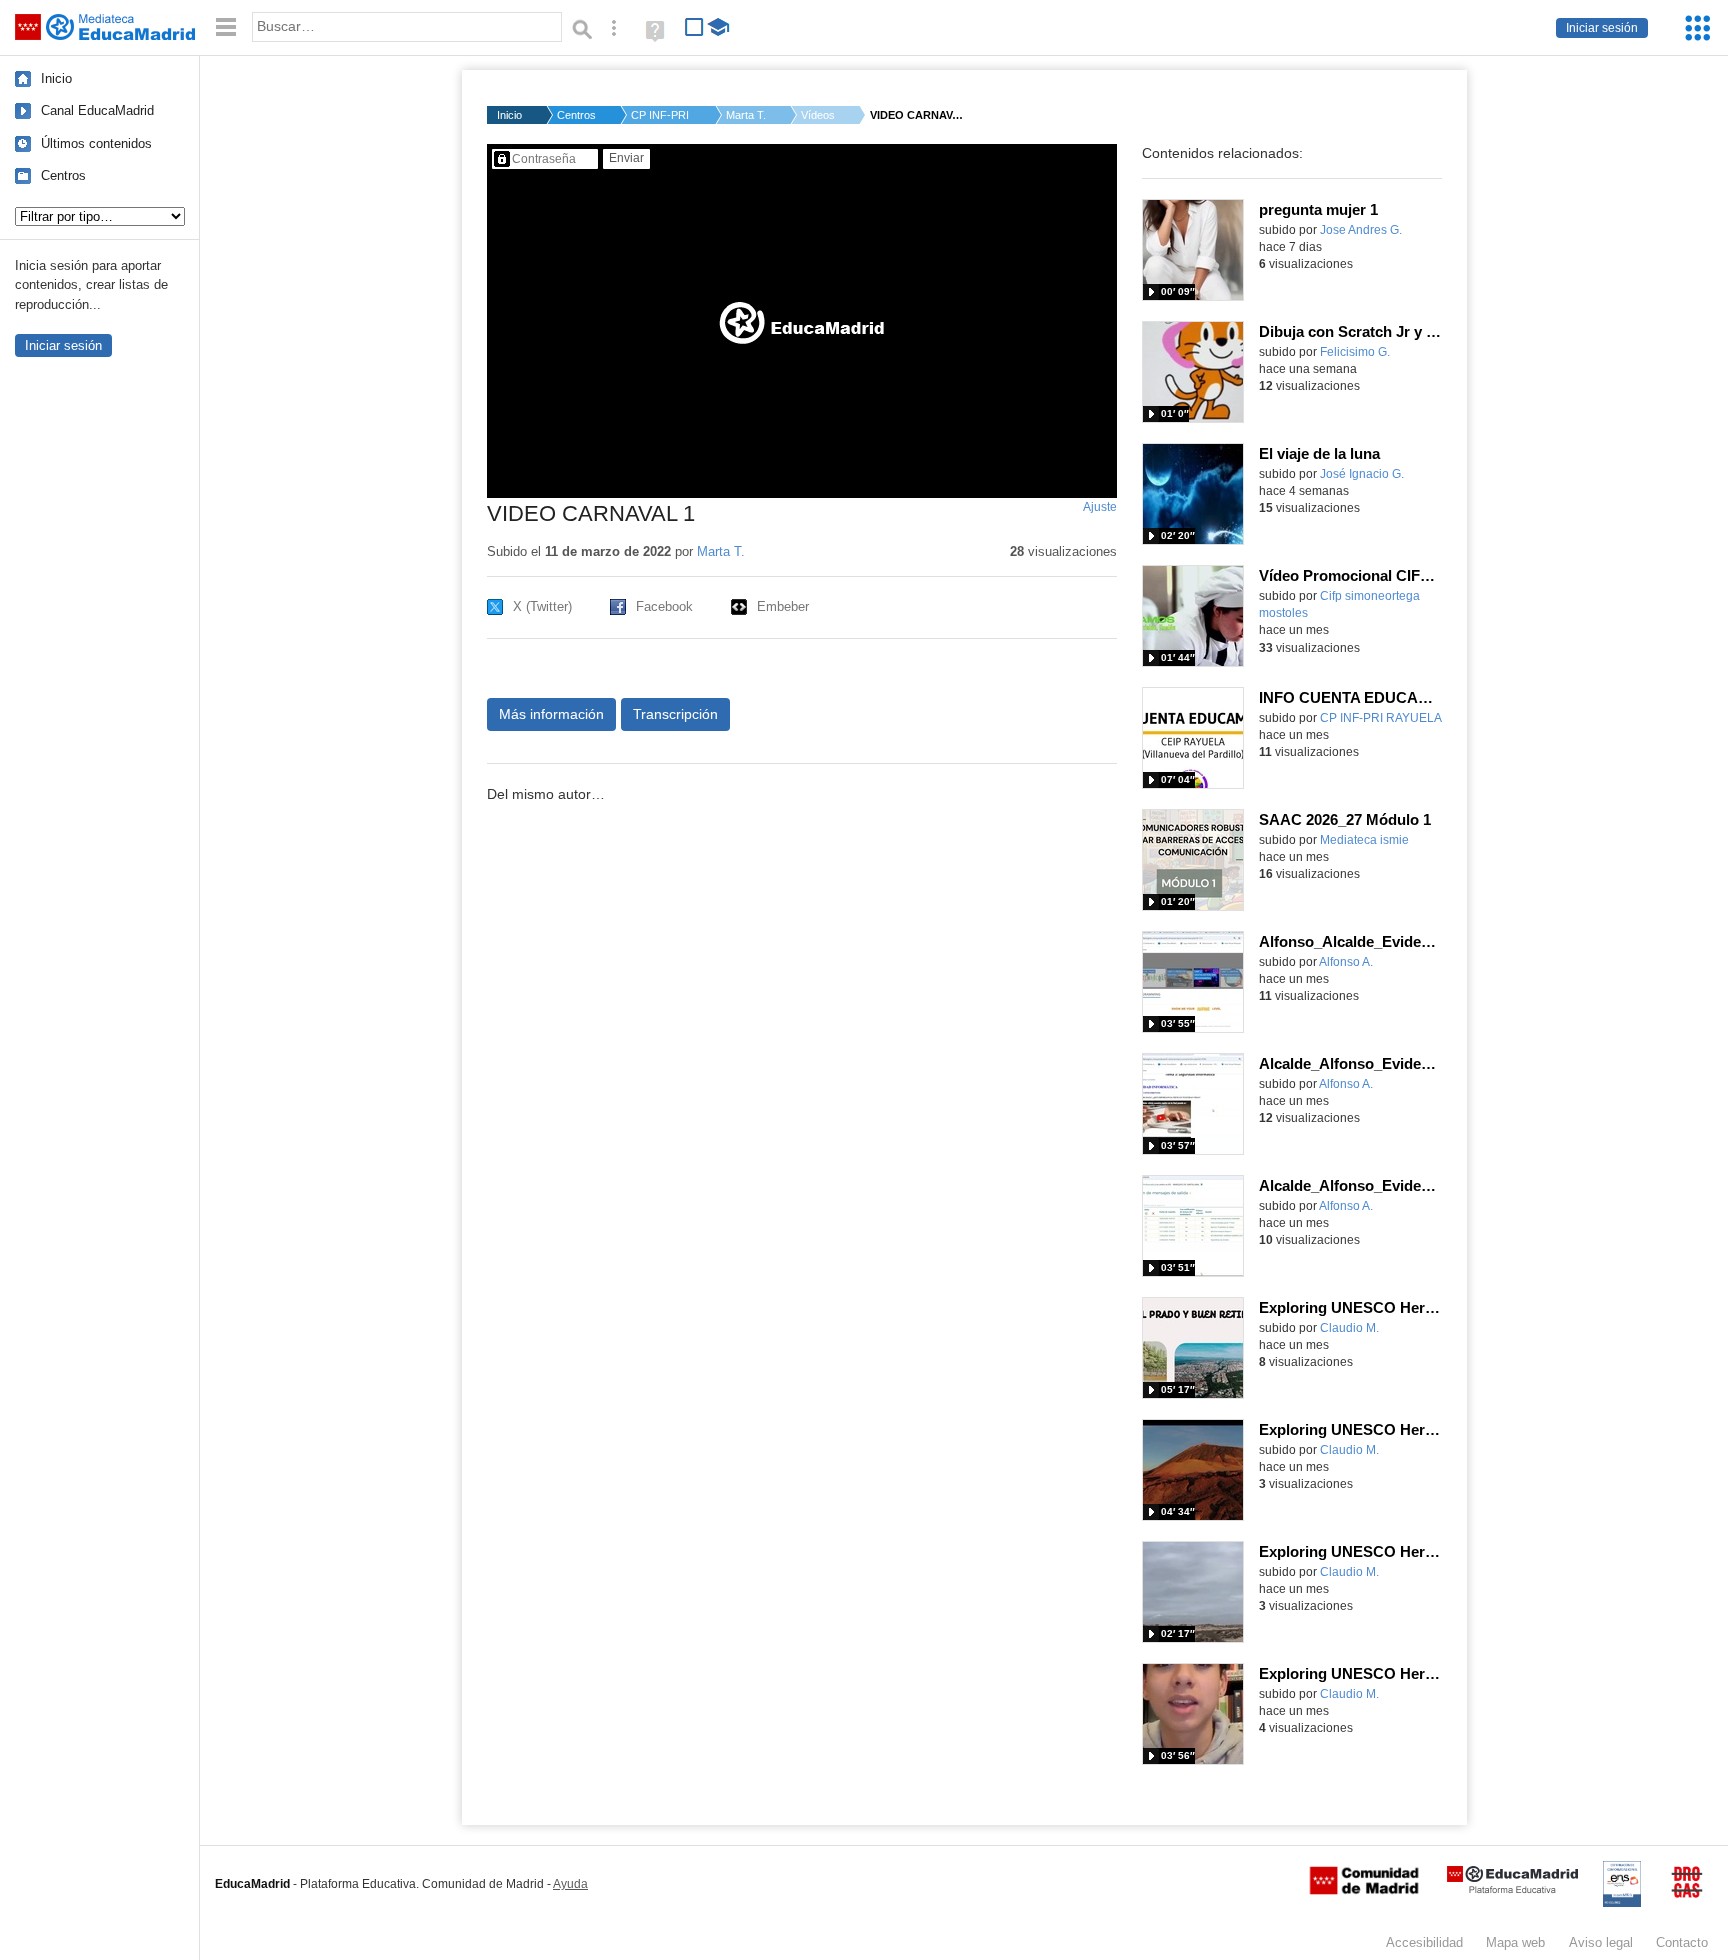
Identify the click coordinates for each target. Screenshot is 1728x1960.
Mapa (1515, 1942)
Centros (63, 175)
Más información (551, 714)
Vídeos (818, 115)
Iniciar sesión (1602, 28)
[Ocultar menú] (226, 27)
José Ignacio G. (1362, 474)
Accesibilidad (1424, 1942)
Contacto (1682, 1942)
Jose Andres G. (1361, 230)
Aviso (1601, 1942)
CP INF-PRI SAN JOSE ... (661, 115)
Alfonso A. (1346, 962)
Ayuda (570, 1884)
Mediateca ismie (1364, 840)
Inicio (56, 78)
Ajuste (1100, 507)
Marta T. (746, 115)
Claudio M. (1349, 1328)
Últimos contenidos (96, 143)
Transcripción (675, 714)
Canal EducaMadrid (97, 110)
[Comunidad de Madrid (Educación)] (1364, 1890)
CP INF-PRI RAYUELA (1381, 718)
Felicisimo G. (1355, 352)
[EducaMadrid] (1512, 1889)
